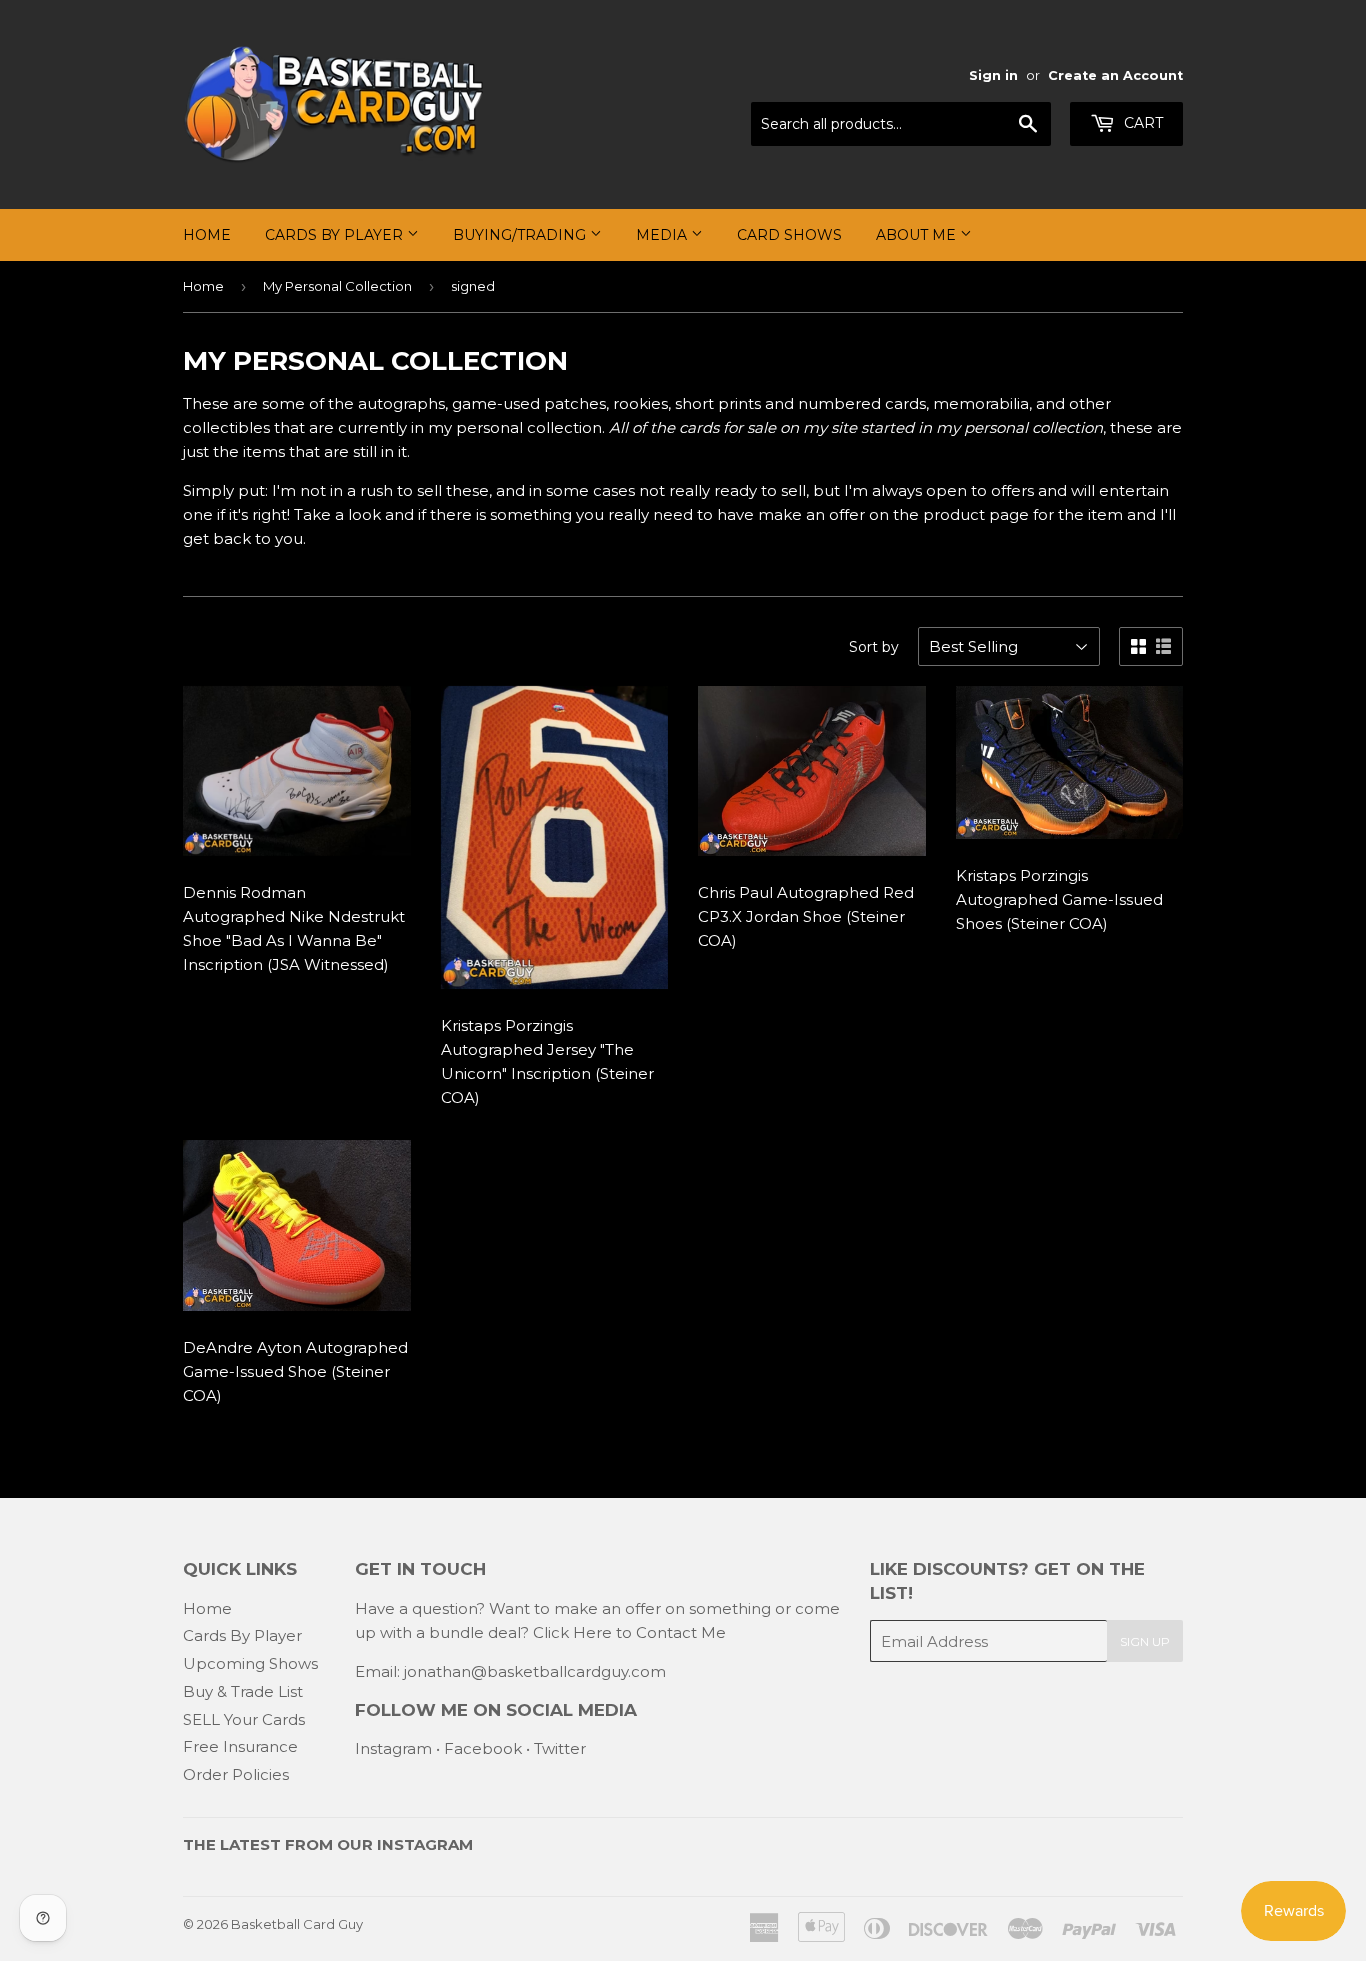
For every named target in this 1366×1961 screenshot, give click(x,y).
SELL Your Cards (244, 1719)
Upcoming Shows (250, 1663)
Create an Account (1115, 75)
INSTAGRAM (425, 1844)
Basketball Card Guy (297, 1924)
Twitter (560, 1748)
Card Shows (789, 235)
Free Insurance (240, 1746)
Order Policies (236, 1774)
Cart (1141, 123)
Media (663, 235)
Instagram (393, 1748)
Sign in (993, 75)
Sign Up (1145, 1641)
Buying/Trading (521, 235)
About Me (918, 235)
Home (207, 235)
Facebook (483, 1748)
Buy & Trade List (243, 1691)
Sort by (874, 647)
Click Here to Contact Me (629, 1632)
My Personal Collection (337, 286)
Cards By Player (336, 235)
